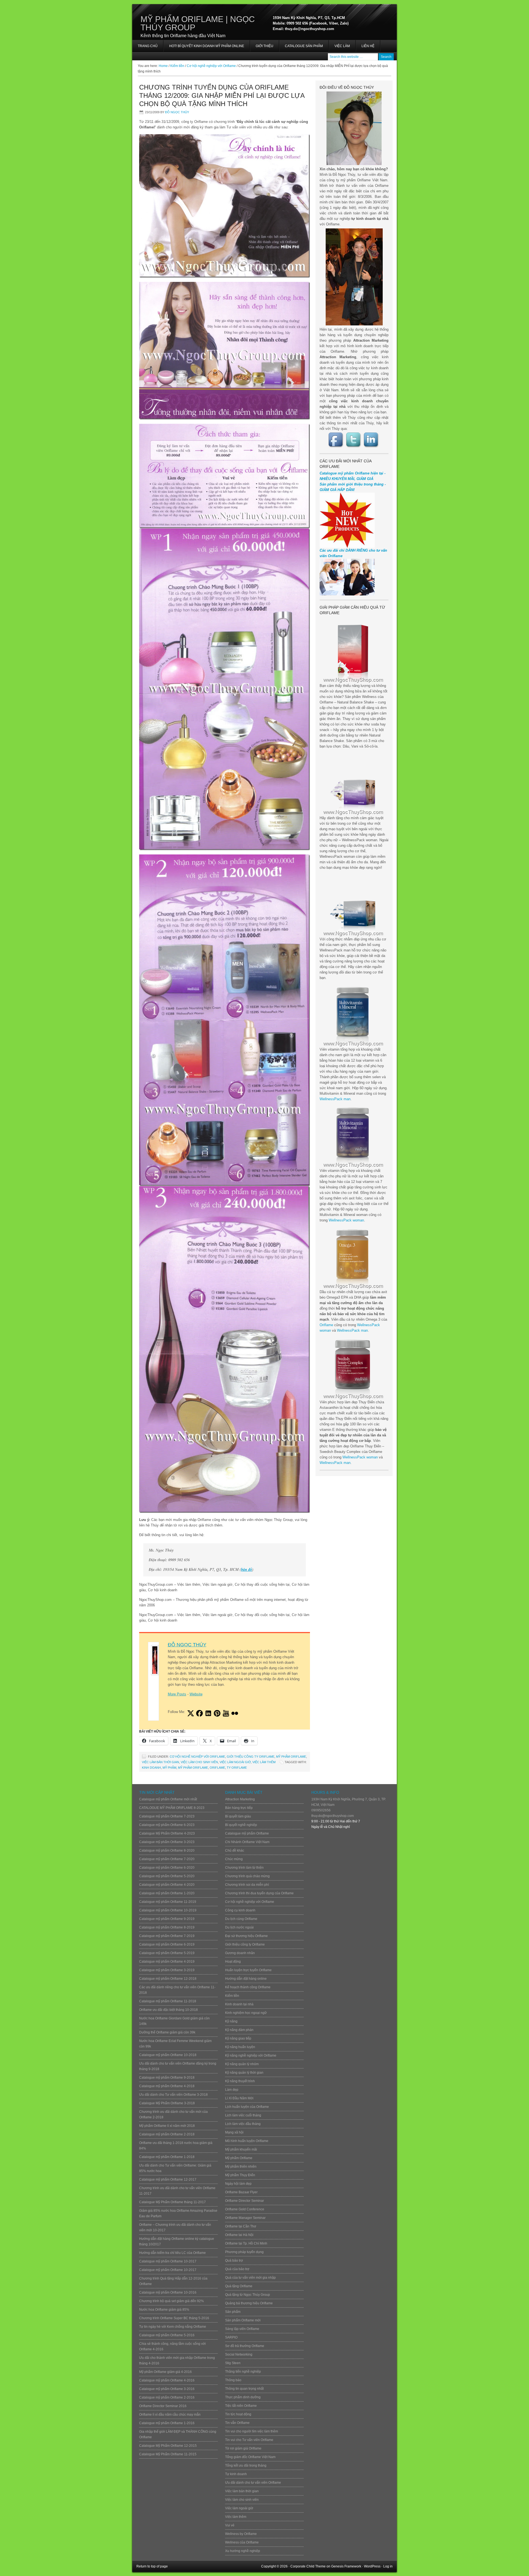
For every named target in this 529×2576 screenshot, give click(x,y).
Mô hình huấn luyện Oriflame (247, 2141)
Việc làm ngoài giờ (235, 1762)
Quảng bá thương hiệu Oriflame (249, 2303)
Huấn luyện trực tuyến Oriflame (248, 1970)
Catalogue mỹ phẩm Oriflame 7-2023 (167, 1816)
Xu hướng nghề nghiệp (243, 2551)
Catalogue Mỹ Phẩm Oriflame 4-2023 (167, 1833)
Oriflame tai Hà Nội (239, 2235)
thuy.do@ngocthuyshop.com (333, 1816)
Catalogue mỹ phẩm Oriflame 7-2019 (167, 1936)
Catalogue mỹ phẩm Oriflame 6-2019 (167, 1944)
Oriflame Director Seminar (245, 2201)
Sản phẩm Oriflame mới (243, 2320)
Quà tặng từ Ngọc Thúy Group (248, 2295)
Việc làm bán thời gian (160, 1762)
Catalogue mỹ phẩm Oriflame (247, 1833)
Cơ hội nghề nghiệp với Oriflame (197, 1757)
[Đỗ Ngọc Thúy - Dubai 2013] (354, 277)
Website (196, 1694)
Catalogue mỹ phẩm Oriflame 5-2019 (167, 1953)
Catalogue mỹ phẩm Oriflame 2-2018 (167, 2134)
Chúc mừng (234, 1859)
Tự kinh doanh (236, 2474)
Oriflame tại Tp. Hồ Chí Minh (246, 2243)
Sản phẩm (233, 2312)
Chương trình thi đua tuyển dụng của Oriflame (259, 1893)
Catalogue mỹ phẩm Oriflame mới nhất (168, 1799)
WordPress (372, 2566)
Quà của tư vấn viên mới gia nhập (250, 2278)
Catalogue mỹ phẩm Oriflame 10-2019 (168, 1910)
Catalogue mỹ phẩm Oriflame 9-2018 (167, 2078)
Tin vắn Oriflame (237, 2423)
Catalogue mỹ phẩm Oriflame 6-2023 (167, 1825)
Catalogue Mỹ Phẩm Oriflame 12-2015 (168, 2446)
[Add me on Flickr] (235, 1713)
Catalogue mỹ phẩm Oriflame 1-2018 (167, 2157)
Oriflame (326, 1325)
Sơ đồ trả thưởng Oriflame (245, 2346)
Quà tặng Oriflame (239, 2286)
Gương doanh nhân (240, 1953)
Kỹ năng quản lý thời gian (244, 2073)
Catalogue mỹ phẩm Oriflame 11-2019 (168, 1902)
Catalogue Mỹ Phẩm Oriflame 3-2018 (167, 2103)
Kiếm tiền (232, 1996)
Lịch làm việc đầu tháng (243, 2124)
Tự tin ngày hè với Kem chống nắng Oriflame (173, 2327)
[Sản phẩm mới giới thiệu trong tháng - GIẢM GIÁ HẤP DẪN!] (347, 547)
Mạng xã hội (234, 2132)
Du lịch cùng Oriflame (241, 1919)
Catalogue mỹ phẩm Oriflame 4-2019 (167, 1962)
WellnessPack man (335, 1099)
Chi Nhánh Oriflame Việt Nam (247, 1842)
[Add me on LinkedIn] (208, 1713)
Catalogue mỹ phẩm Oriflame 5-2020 (167, 1876)
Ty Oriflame (237, 1768)
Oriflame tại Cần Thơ (241, 2226)
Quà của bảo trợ (237, 2269)
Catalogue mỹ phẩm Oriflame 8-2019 (167, 1927)
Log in (388, 2566)
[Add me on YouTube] (226, 1713)
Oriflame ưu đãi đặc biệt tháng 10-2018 (168, 2010)
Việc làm (342, 46)
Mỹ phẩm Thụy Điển (240, 2175)
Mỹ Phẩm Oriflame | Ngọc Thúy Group (198, 23)
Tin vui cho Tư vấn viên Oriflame (249, 2440)
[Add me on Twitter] (191, 1713)
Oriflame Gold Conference (245, 2209)
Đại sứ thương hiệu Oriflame (246, 1936)
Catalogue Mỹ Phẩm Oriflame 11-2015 (168, 2454)
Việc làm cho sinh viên (199, 1762)
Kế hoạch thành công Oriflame (248, 1987)
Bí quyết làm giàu (238, 1816)
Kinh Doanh (151, 1768)
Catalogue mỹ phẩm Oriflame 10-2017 (168, 2261)
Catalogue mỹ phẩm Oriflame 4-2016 (167, 2380)
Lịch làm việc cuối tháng (243, 2115)
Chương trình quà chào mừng (247, 1876)
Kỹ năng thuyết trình (240, 2081)
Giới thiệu (264, 46)
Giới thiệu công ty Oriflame (251, 1757)
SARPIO (231, 2337)
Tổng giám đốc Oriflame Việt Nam (250, 2457)
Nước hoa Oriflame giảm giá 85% (164, 2310)
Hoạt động (233, 1962)
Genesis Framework (346, 2566)
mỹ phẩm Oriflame (193, 1768)
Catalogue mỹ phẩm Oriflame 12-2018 (168, 1979)
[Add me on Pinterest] (217, 1713)
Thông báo (233, 2380)
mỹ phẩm (169, 1768)
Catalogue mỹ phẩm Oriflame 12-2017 (168, 2180)
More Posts (177, 1694)
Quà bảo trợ (234, 2261)
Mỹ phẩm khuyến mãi (241, 2149)
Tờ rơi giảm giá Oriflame (243, 2448)
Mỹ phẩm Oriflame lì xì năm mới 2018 (167, 2126)
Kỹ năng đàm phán (239, 2030)
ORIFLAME (217, 1768)
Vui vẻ (230, 2525)
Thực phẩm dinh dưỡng (243, 2397)
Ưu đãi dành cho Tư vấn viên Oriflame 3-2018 (173, 2095)
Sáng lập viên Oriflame (242, 2329)
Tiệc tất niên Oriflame (241, 2406)
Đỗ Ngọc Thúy (177, 112)
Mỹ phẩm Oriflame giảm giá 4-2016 (165, 2372)
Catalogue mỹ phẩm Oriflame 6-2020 (167, 1868)
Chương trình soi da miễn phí (247, 1885)
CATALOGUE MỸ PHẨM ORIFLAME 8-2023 (172, 1808)
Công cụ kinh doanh (240, 1910)
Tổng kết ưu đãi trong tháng (246, 2466)
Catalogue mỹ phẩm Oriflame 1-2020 (167, 1893)
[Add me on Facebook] (199, 1713)
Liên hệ (368, 46)
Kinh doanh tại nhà (239, 2004)
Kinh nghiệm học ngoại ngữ (246, 2013)
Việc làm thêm (264, 1762)
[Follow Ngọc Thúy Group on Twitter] (354, 440)
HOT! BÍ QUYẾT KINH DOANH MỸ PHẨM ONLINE (204, 48)
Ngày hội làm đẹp (238, 2184)
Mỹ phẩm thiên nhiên (241, 2167)
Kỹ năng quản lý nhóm (242, 2064)
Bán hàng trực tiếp (239, 1808)
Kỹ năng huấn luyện (240, 2047)
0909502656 (321, 1810)
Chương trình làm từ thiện (244, 1868)
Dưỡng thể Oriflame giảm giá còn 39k (167, 2032)
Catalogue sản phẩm (304, 46)
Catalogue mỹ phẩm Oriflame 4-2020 (167, 1885)
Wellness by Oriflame (241, 2534)
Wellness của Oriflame (242, 2542)
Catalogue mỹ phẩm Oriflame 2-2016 (167, 2397)
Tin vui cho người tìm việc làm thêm (252, 2431)
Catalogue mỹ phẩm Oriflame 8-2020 (167, 1851)
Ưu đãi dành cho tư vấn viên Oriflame (253, 2483)
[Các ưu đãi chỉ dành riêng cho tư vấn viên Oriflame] (347, 594)
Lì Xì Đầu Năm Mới (239, 2098)
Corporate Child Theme (308, 2566)
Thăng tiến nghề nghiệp (243, 2372)
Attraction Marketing (240, 1799)
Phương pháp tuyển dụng (244, 2252)
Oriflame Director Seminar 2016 (163, 2406)
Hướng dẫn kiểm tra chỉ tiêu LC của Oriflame (172, 2253)
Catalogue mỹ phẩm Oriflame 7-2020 (167, 1859)
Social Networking (239, 2354)
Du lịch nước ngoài (239, 1927)
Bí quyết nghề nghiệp (241, 1825)
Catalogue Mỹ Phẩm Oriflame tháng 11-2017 (172, 2202)
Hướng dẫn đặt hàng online (246, 1979)
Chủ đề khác (235, 1851)
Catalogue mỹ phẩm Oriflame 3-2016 (167, 2389)
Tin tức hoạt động (238, 2414)
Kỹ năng (231, 2021)
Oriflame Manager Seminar (245, 2218)
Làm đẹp (232, 2090)
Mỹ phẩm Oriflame (291, 1757)
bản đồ (247, 1569)
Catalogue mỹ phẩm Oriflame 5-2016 (167, 2335)
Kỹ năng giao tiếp (238, 2038)
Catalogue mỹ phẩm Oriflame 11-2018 (168, 2001)
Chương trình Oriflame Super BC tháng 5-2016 (174, 2318)
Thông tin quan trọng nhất (244, 2389)
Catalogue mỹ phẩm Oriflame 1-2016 (167, 2423)
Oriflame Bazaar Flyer (241, 2192)
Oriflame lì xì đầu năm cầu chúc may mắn (170, 2415)
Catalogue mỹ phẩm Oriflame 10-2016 (168, 2292)
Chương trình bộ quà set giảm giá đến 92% (172, 2301)
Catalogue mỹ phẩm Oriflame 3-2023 (167, 1842)
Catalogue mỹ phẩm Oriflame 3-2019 (167, 1970)
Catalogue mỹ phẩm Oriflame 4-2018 (167, 2086)
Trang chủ (148, 46)
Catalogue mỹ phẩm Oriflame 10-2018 (168, 2055)
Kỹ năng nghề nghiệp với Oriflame (251, 2056)
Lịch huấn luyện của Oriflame (247, 2107)
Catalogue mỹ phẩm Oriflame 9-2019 (167, 1919)
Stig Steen (233, 2363)
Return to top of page (152, 2566)
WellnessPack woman (346, 1220)
